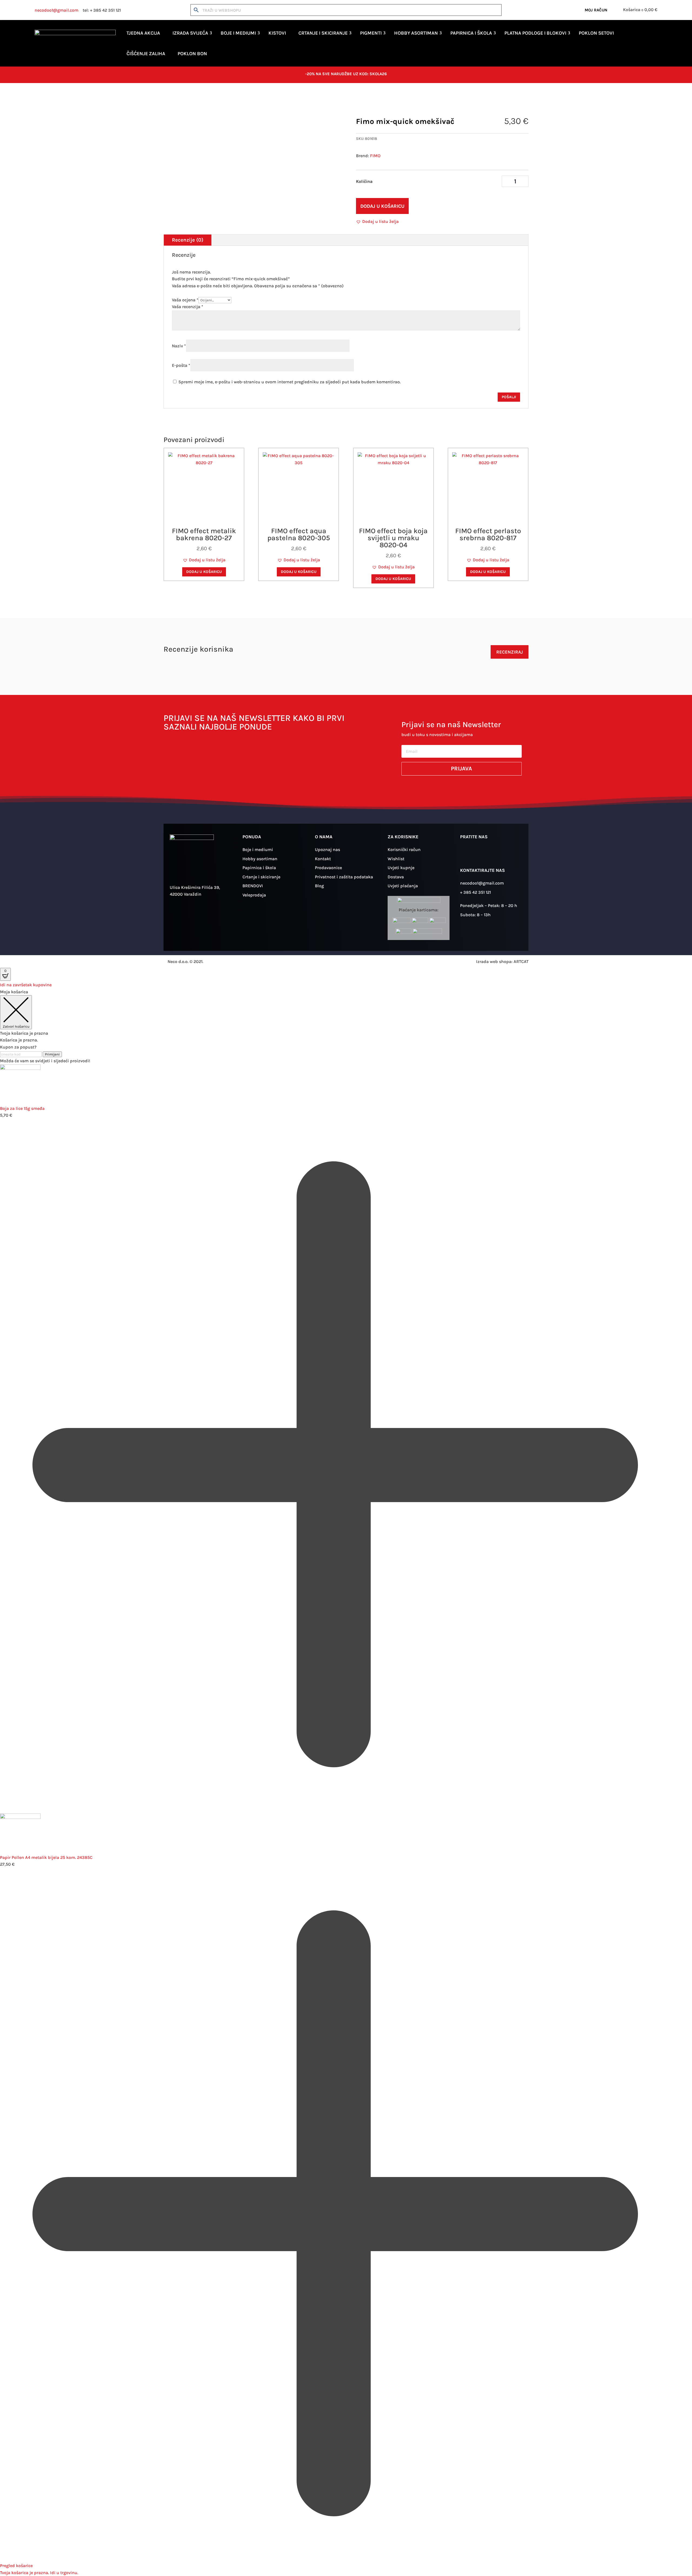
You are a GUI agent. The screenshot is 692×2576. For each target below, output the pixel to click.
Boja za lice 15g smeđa (22, 1108)
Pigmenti (371, 33)
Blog (319, 886)
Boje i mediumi (238, 33)
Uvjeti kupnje (401, 868)
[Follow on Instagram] (467, 854)
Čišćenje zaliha (146, 54)
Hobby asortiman (416, 33)
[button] (377, 222)
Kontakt (323, 859)
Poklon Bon (192, 54)
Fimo (219, 100)
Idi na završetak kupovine (26, 985)
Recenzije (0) (188, 240)
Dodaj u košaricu (382, 206)
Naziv (179, 346)
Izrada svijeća (190, 33)
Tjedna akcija (143, 33)
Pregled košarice (16, 2566)
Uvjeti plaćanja (403, 886)
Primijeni (52, 1054)
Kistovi (277, 33)
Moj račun (596, 10)
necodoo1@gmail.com (56, 10)
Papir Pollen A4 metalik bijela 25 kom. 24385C (46, 1857)
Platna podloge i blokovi (535, 33)
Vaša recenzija (188, 307)
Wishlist (396, 859)
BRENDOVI (253, 886)
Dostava (396, 877)
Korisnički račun (404, 850)
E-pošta (181, 365)
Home (169, 100)
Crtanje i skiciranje (323, 33)
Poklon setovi (596, 33)
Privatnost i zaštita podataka (344, 877)
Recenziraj (510, 652)
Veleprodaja (254, 895)
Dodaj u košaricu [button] (204, 572)
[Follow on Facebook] (483, 854)
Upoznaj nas (327, 850)
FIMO (375, 156)
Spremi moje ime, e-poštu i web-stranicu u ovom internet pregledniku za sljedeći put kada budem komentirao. (290, 382)
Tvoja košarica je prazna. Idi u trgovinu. (39, 2573)
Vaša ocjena (185, 300)
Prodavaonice (328, 868)
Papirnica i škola (471, 33)
